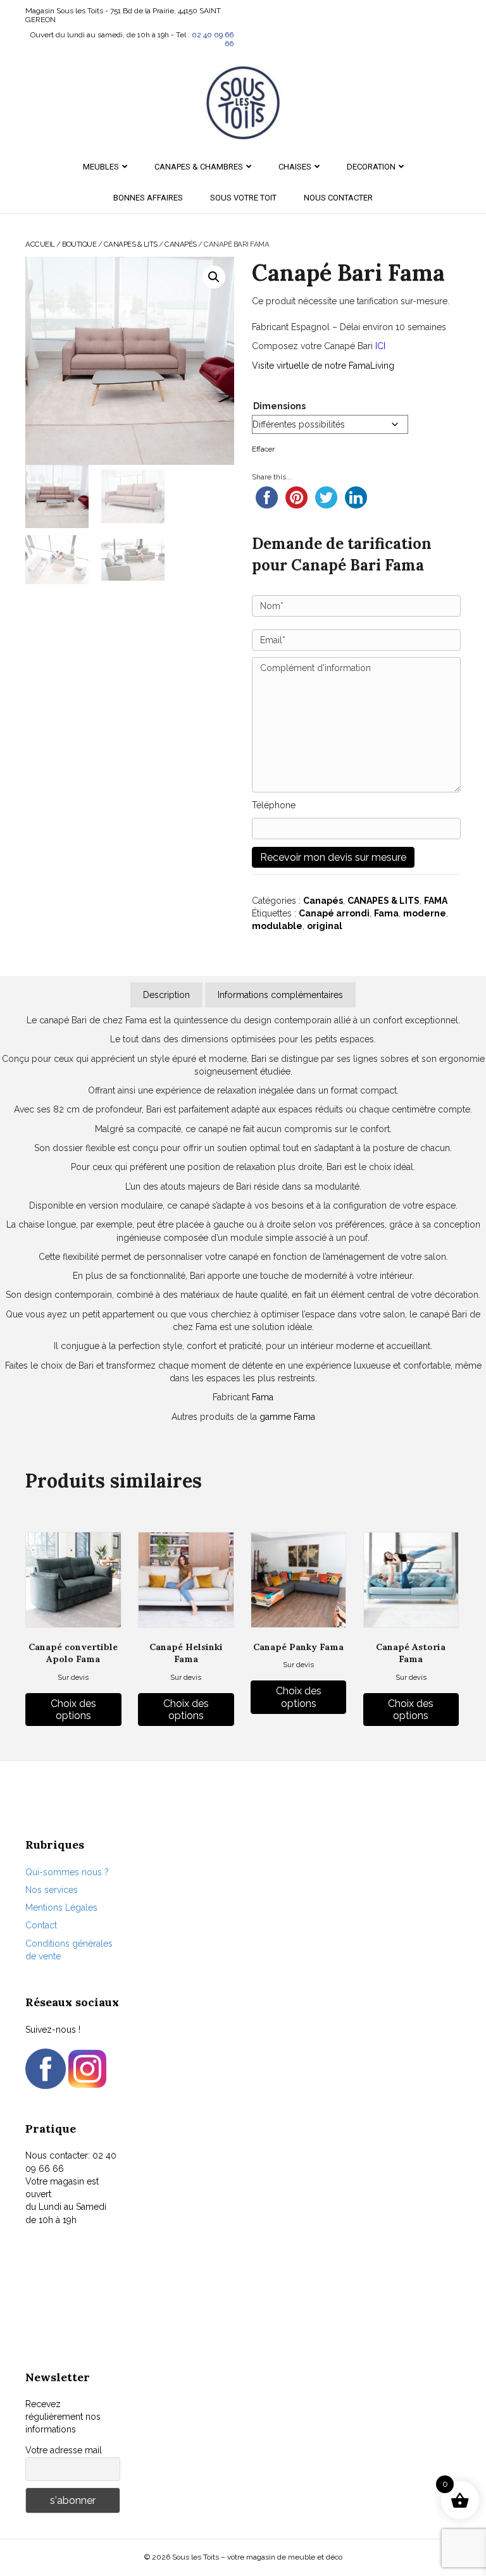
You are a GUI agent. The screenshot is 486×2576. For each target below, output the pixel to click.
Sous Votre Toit (243, 198)
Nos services (52, 1890)
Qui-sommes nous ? (67, 1872)
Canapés (181, 244)
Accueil (40, 244)
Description (166, 995)
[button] (214, 277)
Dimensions (279, 406)
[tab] (166, 995)
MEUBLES (101, 167)
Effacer (263, 449)
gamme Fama (287, 1417)
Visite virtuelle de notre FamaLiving (323, 366)
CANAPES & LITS (131, 244)
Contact (41, 1925)
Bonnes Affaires (148, 198)
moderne (425, 913)
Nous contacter (338, 198)
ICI (380, 346)
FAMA (436, 901)
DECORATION (371, 167)
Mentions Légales (61, 1907)
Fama (386, 913)
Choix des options (73, 1710)
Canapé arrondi (334, 913)
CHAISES (295, 167)
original (325, 926)
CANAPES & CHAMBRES (199, 167)
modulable (277, 926)
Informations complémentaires (280, 995)
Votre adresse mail (64, 2450)
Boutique (79, 244)
